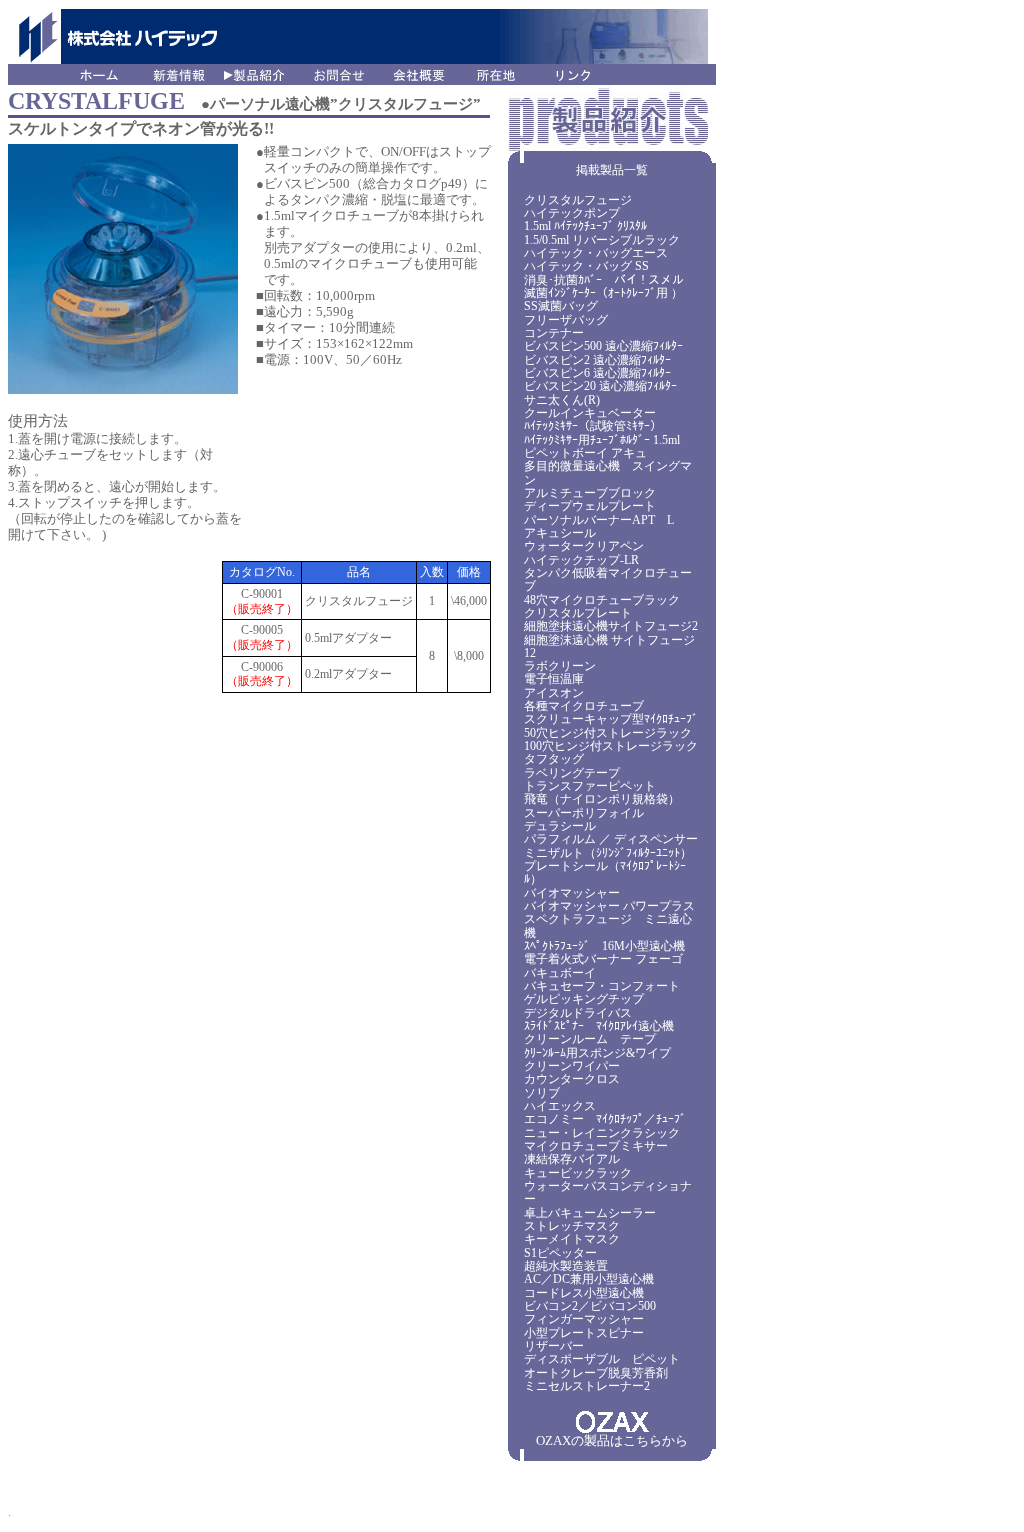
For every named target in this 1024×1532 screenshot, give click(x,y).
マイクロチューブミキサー (596, 1146)
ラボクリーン (560, 666)
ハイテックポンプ (572, 213)
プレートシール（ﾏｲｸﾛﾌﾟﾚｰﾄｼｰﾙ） (605, 872)
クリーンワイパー (572, 1066)
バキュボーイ (560, 973)
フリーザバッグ (566, 320)
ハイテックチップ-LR (581, 560)
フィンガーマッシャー (584, 1319)
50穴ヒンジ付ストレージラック (608, 733)
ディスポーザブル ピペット (602, 1359)
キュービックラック (578, 1173)
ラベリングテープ (572, 773)
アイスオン (554, 693)
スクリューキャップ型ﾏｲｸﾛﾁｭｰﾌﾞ (611, 719)
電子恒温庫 (554, 679)
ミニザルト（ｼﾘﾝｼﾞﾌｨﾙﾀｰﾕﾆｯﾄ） (608, 853)
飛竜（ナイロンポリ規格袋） (602, 799)
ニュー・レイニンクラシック (602, 1133)
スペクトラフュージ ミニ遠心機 (608, 925)
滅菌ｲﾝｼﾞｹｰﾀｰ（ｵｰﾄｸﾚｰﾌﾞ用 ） (603, 293)
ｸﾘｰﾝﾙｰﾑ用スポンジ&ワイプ (597, 1053)
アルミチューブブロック (590, 493)
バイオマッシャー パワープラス (609, 906)
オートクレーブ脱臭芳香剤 (596, 1373)
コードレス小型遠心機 (584, 1293)
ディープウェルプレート (590, 506)
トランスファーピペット (590, 786)
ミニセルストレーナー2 (587, 1386)
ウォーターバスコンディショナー (608, 1192)
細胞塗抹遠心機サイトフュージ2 (611, 626)
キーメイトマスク (572, 1239)
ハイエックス (560, 1106)
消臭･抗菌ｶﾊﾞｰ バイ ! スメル (604, 280)
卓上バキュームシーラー (590, 1213)
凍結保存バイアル (572, 1159)
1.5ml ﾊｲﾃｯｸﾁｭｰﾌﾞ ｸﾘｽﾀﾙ (585, 226)
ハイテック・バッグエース (596, 253)
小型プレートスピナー (584, 1333)
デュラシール (560, 826)
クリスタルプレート (578, 613)
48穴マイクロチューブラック (602, 600)
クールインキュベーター (590, 413)
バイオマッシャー (572, 893)
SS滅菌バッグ (561, 306)
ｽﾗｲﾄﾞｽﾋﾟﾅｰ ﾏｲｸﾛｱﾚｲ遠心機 (599, 1026)
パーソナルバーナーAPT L (599, 520)
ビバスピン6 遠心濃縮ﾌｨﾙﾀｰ (597, 373)
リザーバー (554, 1346)
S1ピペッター (560, 1253)
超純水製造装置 (566, 1266)
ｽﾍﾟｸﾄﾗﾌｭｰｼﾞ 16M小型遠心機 (604, 946)
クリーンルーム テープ (590, 1039)
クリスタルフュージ (578, 200)
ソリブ (542, 1093)
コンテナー (554, 333)
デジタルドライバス (578, 1013)
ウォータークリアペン (584, 546)
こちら (642, 1440)
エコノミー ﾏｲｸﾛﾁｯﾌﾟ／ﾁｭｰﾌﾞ (605, 1119)
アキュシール (560, 533)
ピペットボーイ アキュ (585, 453)
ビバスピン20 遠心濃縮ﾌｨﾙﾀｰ (600, 386)
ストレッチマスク (572, 1226)
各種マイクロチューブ (584, 706)
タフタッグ (554, 759)
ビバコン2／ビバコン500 (590, 1306)
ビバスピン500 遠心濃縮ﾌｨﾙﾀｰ (603, 346)
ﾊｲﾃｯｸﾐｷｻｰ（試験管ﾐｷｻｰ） (593, 426)
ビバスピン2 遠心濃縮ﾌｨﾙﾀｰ (597, 360)
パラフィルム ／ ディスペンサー (611, 839)
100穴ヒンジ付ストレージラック (611, 746)
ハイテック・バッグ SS (586, 266)
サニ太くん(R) (562, 400)
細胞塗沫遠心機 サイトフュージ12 (609, 646)
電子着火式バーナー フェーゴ (603, 959)
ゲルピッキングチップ (584, 999)
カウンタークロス (572, 1079)
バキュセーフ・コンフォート (602, 986)
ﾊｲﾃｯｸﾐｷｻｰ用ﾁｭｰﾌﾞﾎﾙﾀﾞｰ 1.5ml (602, 440)
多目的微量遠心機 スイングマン (608, 472)
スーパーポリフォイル (584, 813)
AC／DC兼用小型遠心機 (589, 1279)
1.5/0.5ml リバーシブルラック (602, 240)
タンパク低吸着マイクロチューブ (608, 579)
